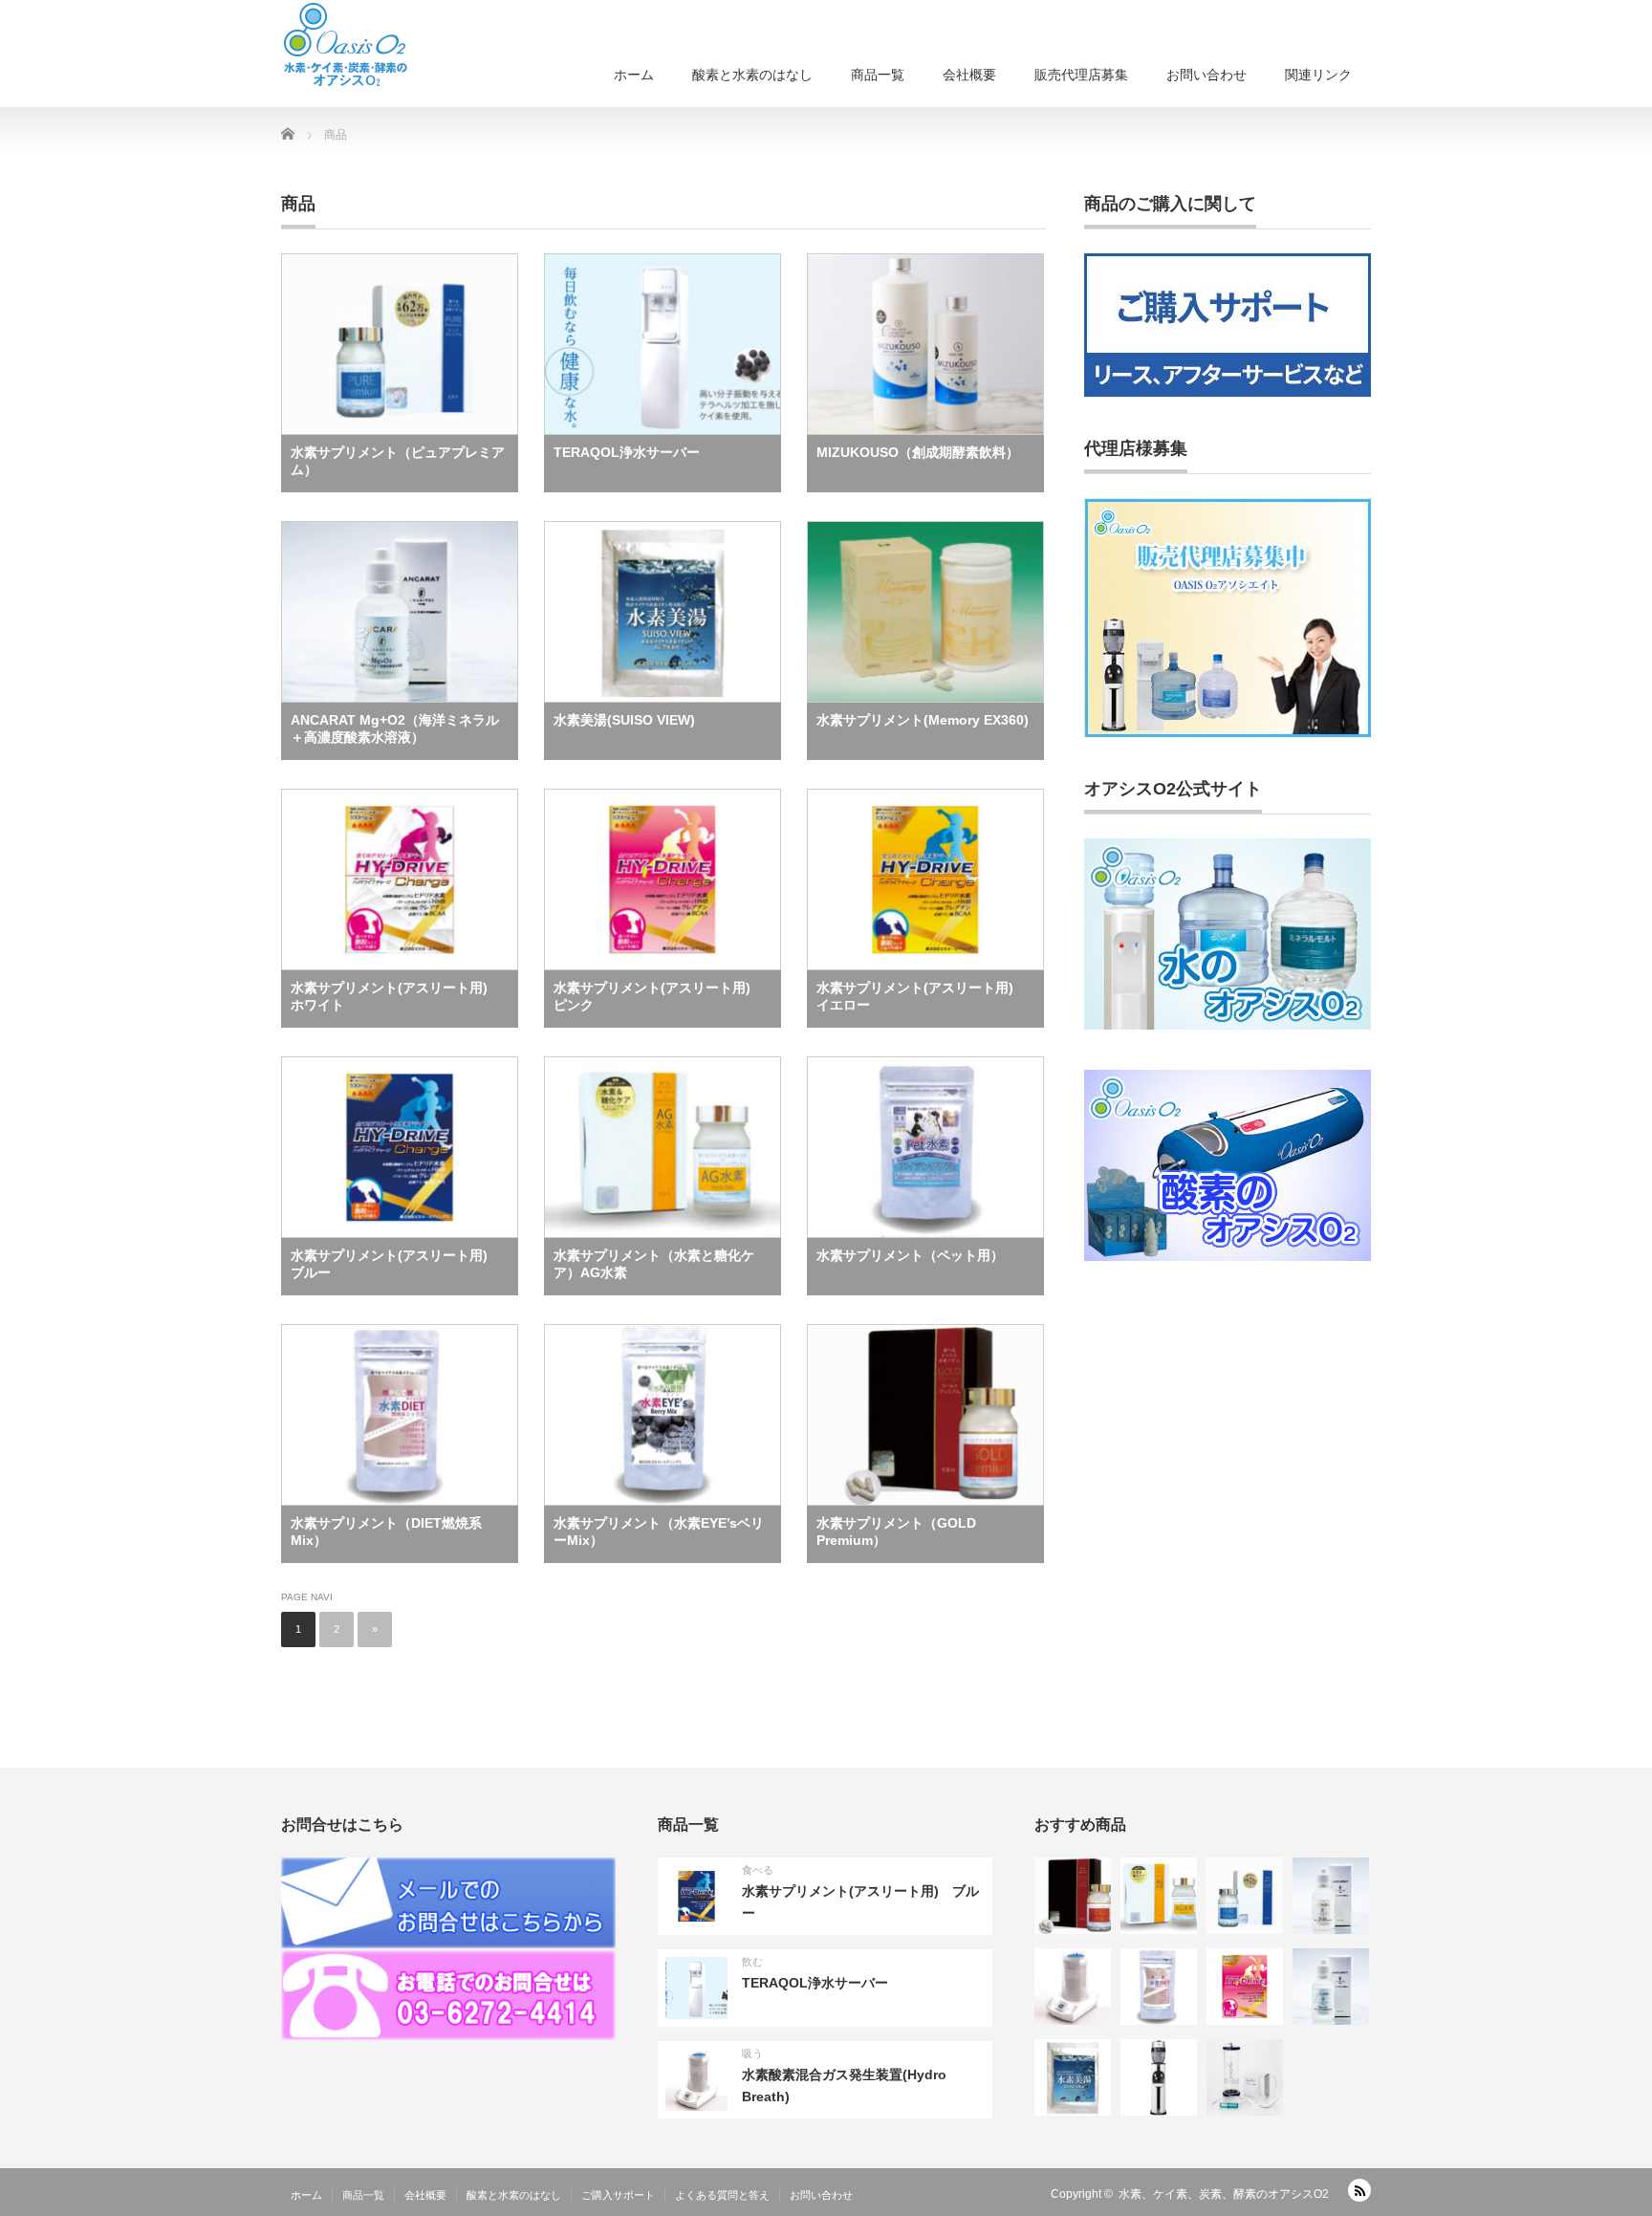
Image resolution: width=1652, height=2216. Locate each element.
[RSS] (1359, 2190)
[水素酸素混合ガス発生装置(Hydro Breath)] (1073, 1987)
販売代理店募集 (1081, 75)
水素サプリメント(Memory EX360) (923, 720)
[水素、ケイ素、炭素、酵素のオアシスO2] (345, 44)
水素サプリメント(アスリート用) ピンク (659, 996)
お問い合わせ (1206, 75)
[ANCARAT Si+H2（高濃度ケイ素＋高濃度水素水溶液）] (1331, 1896)
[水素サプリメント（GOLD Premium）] (1073, 1896)
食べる (758, 1870)
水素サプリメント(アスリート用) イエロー (922, 996)
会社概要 (969, 75)
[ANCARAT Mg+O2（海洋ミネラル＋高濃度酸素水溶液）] (1331, 1987)
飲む (752, 1962)
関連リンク (1318, 75)
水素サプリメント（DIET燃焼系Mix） (386, 1532)
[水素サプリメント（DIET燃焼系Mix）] (1159, 1987)
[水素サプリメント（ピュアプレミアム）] (1245, 1896)
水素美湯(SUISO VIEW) (624, 720)
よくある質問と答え (722, 2195)
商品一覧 (878, 75)
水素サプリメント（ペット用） (910, 1255)
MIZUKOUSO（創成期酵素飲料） (918, 452)
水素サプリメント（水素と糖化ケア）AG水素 (654, 1264)
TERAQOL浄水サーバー (627, 452)
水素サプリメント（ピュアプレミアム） (398, 461)
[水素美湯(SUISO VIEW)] (1073, 2077)
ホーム (634, 75)
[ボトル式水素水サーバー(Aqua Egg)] (1159, 2077)
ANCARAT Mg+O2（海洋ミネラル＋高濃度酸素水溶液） (395, 728)
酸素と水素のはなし (752, 75)
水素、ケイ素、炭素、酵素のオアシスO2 (1224, 2194)
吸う (752, 2053)
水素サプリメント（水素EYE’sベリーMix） (659, 1532)
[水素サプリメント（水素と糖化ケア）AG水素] (1159, 1896)
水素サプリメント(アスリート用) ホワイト (396, 996)
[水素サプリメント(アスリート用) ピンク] (1245, 1987)
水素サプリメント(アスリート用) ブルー (396, 1264)
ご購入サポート (618, 2195)
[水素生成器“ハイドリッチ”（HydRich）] (1245, 2077)
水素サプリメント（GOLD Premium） (896, 1532)
